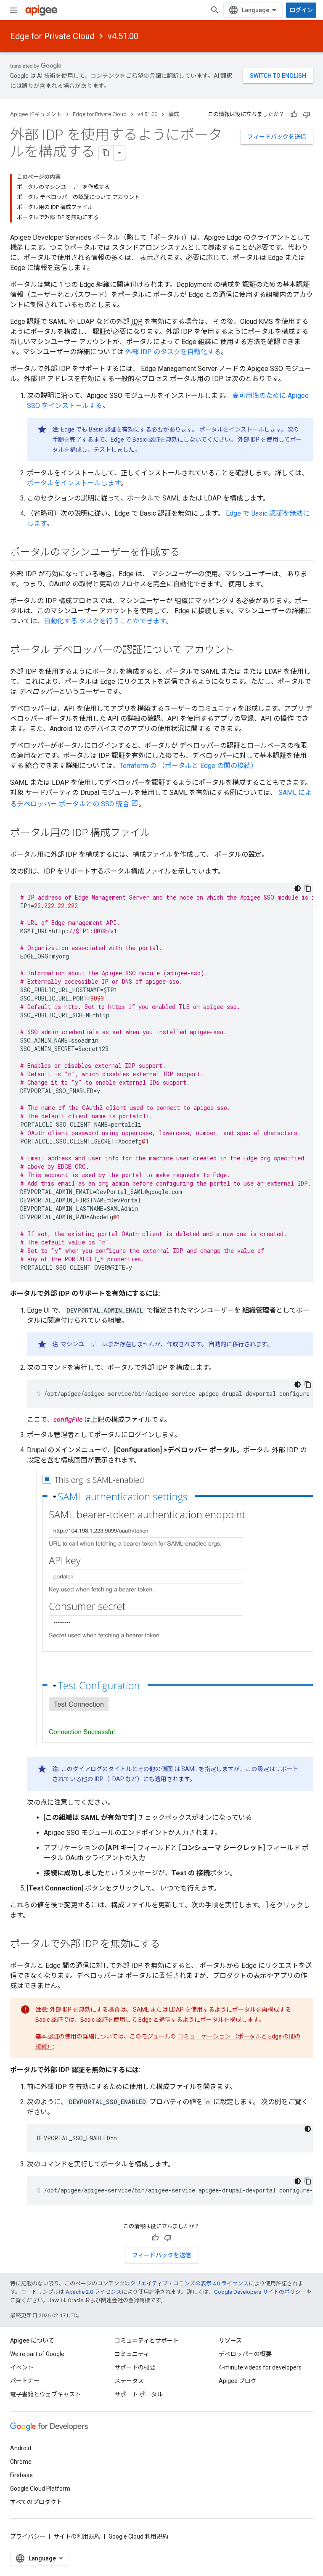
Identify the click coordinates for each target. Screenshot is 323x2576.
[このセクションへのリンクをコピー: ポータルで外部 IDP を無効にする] (169, 1944)
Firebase (21, 2475)
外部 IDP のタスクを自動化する (173, 352)
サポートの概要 (135, 2367)
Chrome (21, 2462)
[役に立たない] (307, 114)
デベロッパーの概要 (245, 2354)
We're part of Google (37, 2354)
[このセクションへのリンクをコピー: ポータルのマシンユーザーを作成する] (188, 553)
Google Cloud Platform (40, 2489)
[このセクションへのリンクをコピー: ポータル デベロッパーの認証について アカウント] (243, 651)
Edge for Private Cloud (52, 36)
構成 (174, 114)
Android (21, 2448)
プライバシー (28, 2536)
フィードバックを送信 (277, 137)
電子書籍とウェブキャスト (45, 2394)
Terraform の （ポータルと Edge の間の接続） (188, 766)
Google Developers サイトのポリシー (260, 2292)
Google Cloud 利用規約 (138, 2536)
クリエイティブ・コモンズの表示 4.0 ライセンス (189, 2283)
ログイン (301, 10)
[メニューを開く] (13, 10)
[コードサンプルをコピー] (308, 888)
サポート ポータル (139, 2394)
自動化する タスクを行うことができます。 (108, 621)
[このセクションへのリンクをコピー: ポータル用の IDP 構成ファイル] (159, 834)
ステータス (129, 2381)
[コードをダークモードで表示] (298, 888)
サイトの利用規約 (77, 2536)
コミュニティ (132, 2354)
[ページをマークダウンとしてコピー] (106, 153)
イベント (22, 2367)
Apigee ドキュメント (36, 114)
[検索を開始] (215, 10)
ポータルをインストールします (74, 483)
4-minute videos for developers (260, 2367)
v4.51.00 (123, 36)
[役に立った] (294, 114)
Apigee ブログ (238, 2381)
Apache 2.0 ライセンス (94, 2292)
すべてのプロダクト (36, 2502)
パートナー (25, 2381)
